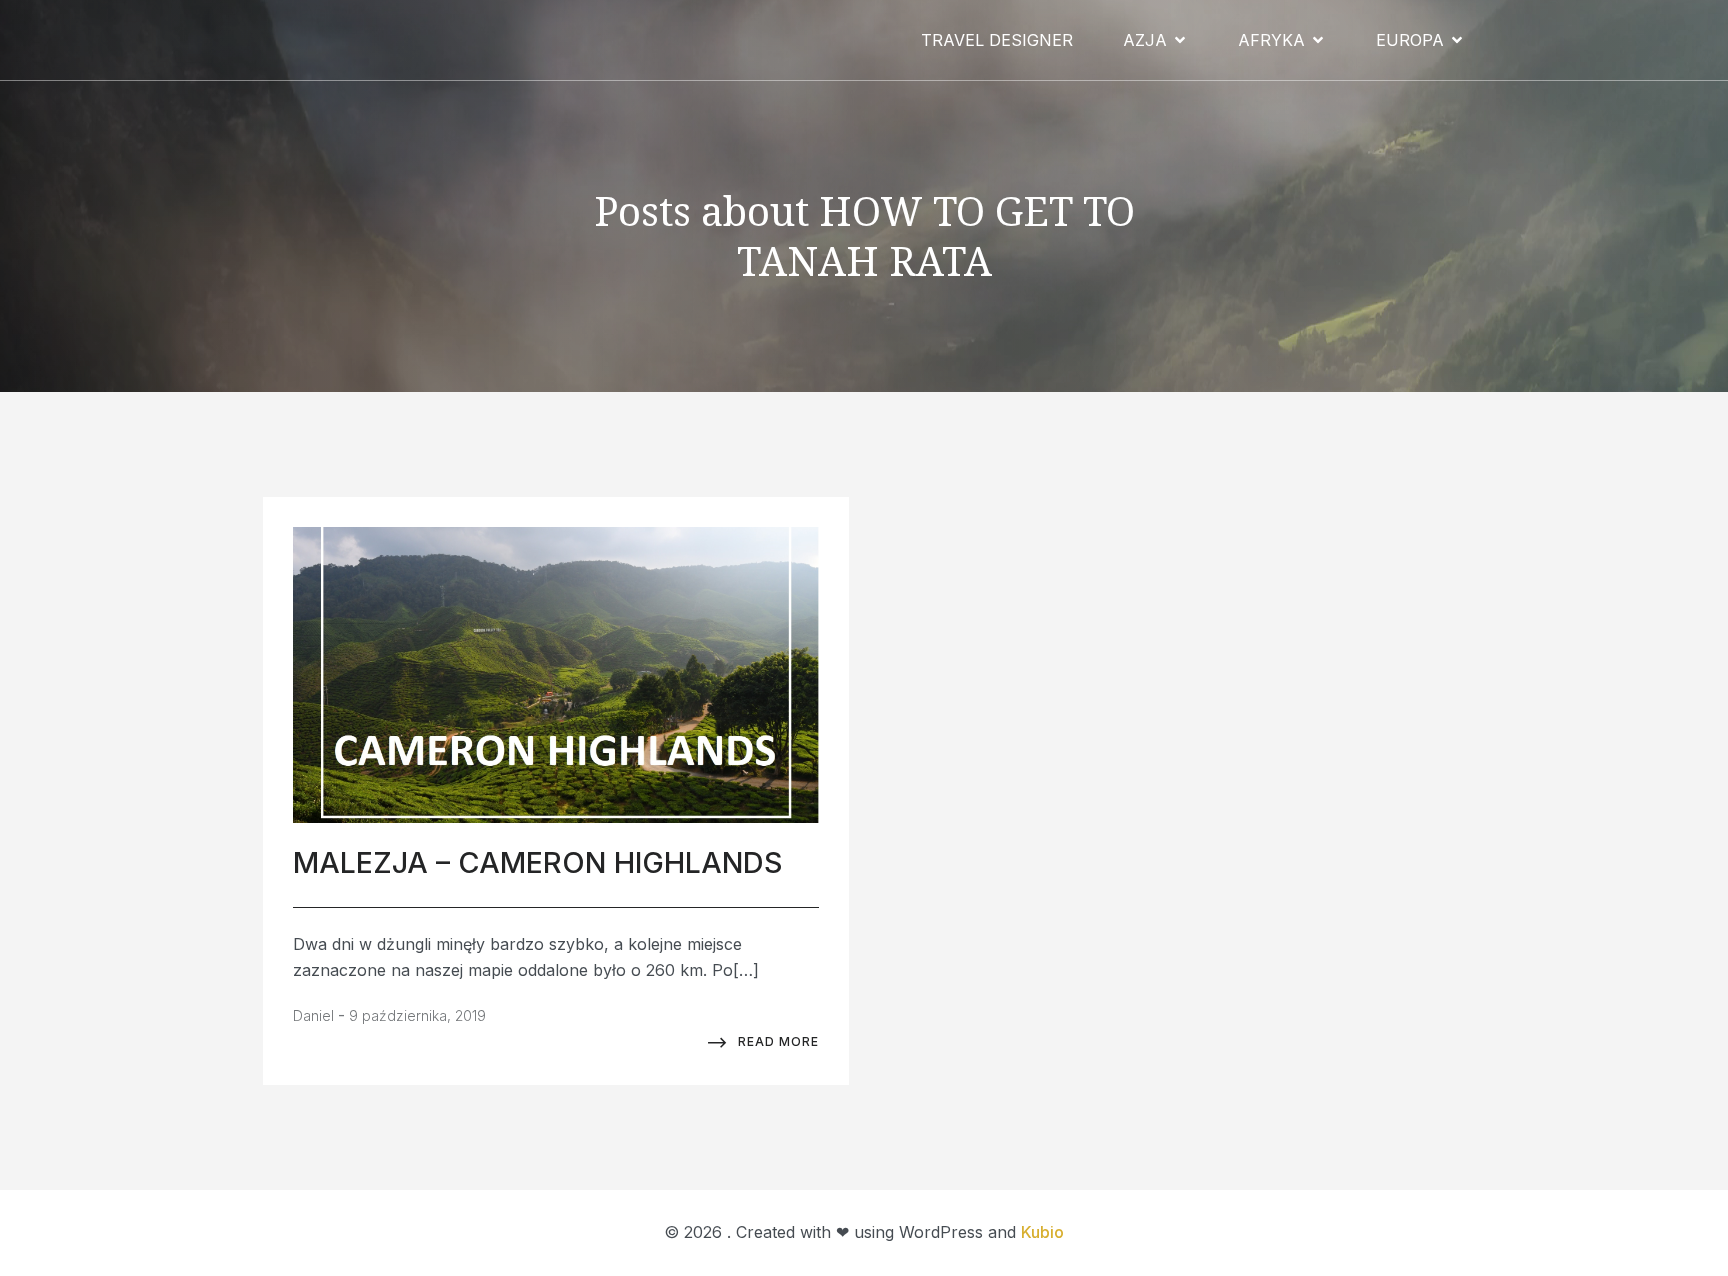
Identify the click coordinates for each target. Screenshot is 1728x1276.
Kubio (1042, 1232)
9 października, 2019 (417, 1015)
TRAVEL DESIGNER (997, 40)
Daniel (313, 1015)
